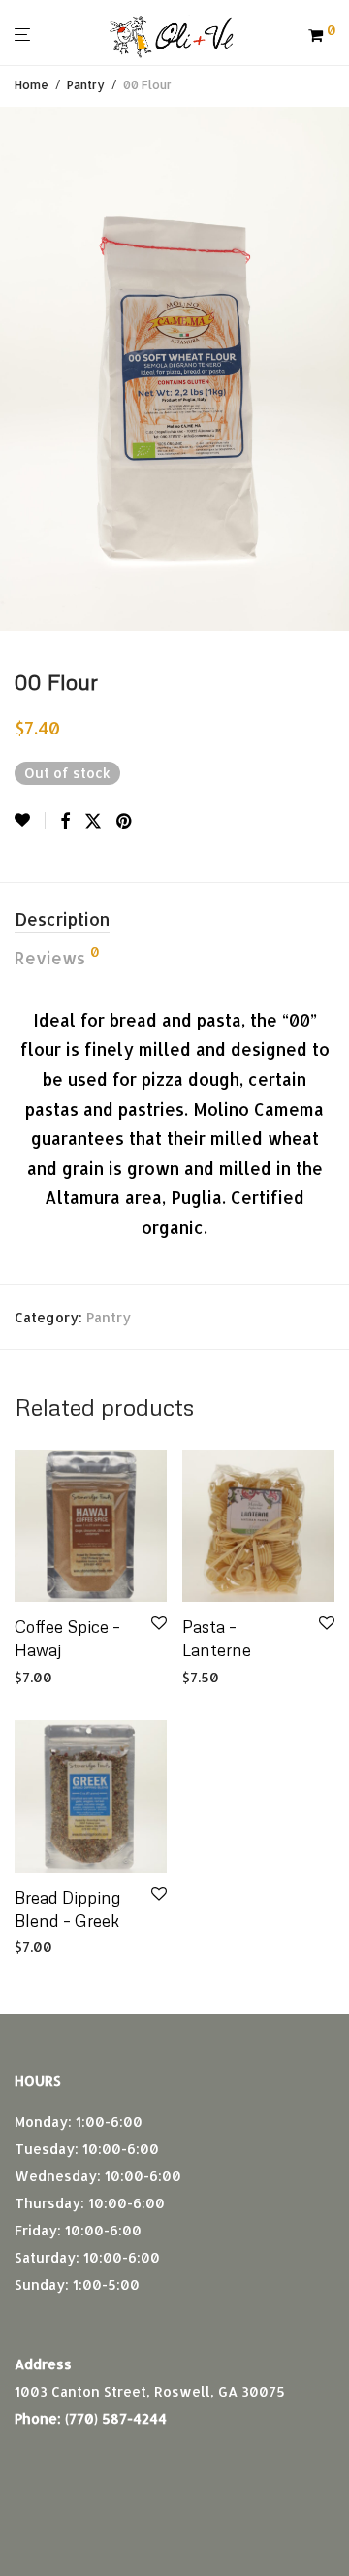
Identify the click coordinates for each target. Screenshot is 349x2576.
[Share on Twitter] (93, 821)
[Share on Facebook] (65, 821)
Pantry (86, 85)
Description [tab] (62, 919)
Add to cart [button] (47, 1678)
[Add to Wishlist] (30, 820)
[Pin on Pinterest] (125, 821)
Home (32, 85)
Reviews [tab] (57, 957)
